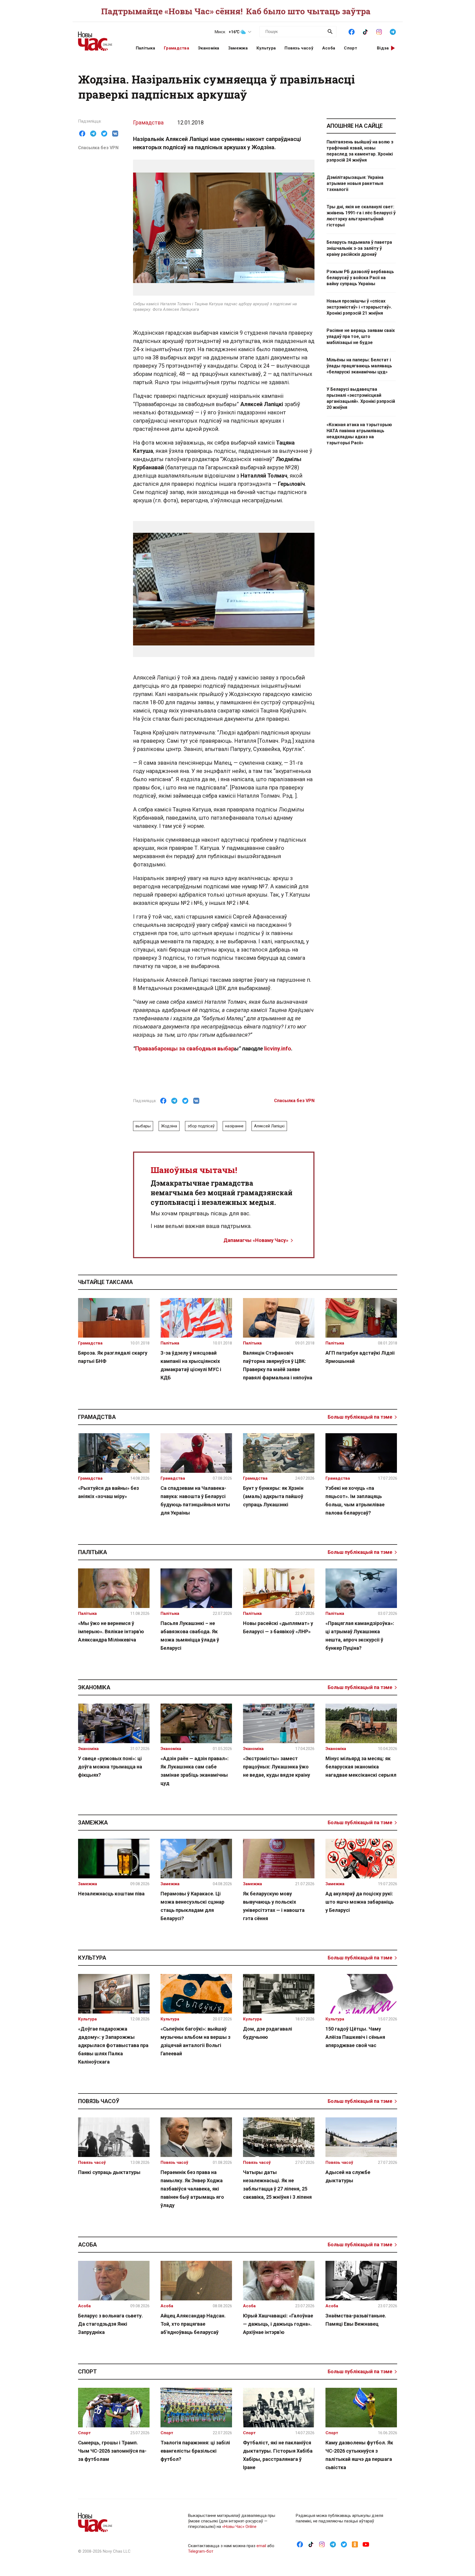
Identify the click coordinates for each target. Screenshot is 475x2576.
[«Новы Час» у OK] (355, 2544)
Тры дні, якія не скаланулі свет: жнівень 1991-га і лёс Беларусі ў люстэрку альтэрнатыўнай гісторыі (361, 216)
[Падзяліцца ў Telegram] (93, 134)
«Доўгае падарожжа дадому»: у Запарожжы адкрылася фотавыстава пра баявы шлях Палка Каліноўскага (113, 2045)
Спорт (350, 48)
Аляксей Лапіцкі (269, 1126)
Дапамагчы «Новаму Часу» (256, 1240)
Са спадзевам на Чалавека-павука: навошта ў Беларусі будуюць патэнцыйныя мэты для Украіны (195, 1500)
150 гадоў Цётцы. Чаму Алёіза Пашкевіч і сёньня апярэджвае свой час (355, 2037)
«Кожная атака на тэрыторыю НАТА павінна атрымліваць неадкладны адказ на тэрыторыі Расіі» (359, 434)
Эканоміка (209, 48)
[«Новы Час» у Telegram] (393, 31)
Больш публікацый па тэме (360, 1417)
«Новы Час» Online (239, 2527)
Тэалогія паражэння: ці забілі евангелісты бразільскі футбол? (195, 2451)
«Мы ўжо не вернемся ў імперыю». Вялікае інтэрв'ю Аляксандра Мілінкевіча (111, 1631)
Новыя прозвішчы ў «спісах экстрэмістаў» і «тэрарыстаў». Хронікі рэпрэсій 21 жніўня (359, 307)
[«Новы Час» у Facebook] (352, 31)
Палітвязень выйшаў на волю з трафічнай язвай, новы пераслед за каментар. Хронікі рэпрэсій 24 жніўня (360, 151)
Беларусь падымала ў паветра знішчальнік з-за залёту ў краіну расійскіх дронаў (359, 248)
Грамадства (176, 48)
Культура (266, 48)
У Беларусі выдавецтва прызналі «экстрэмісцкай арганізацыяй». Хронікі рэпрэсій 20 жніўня (361, 398)
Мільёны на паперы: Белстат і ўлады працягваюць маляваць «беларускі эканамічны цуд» (359, 366)
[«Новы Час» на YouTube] (366, 2544)
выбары (143, 1126)
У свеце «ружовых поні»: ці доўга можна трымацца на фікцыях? (110, 1767)
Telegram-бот (201, 2551)
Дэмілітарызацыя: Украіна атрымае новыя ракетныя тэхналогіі (355, 183)
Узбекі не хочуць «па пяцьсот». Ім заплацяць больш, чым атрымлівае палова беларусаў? (355, 1500)
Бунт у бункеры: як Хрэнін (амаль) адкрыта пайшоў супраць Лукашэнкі (273, 1496)
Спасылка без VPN (98, 148)
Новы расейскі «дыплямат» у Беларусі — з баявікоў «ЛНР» (278, 1627)
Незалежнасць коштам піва (111, 1894)
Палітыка (145, 48)
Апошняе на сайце (355, 126)
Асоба (329, 48)
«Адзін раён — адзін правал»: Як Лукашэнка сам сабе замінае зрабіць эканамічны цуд (195, 1771)
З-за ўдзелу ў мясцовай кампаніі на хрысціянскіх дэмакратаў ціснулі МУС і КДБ (191, 1365)
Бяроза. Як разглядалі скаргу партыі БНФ (113, 1357)
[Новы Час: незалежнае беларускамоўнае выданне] (100, 38)
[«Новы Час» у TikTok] (365, 31)
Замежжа (238, 48)
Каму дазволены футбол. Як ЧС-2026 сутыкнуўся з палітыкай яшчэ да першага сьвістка (359, 2455)
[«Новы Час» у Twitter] (344, 2544)
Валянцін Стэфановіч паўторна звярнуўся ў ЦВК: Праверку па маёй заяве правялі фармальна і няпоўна (278, 1365)
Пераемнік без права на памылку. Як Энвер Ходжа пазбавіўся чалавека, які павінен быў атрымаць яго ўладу (192, 2189)
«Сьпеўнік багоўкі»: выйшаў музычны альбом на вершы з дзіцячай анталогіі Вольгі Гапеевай (195, 2041)
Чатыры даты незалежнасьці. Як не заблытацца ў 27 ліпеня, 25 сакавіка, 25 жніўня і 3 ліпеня (277, 2185)
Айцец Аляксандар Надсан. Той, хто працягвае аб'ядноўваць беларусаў (193, 2324)
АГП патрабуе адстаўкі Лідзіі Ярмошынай (360, 1357)
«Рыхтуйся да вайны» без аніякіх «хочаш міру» (108, 1492)
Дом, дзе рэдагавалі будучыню (268, 2033)
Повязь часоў (299, 48)
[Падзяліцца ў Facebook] (82, 134)
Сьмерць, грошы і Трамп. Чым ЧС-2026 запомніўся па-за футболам (112, 2451)
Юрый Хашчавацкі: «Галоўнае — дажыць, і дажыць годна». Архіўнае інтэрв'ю (278, 2324)
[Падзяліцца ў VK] (115, 134)
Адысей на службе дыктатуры (348, 2176)
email (261, 2546)
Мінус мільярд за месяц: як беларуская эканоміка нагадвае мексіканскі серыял (361, 1767)
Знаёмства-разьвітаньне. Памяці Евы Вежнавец (356, 2320)
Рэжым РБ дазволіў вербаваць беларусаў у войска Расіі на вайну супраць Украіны (360, 278)
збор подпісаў (201, 1126)
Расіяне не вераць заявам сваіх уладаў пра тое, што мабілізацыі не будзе (361, 336)
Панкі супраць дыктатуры (109, 2172)
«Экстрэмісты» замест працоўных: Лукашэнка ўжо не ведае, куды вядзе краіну (277, 1767)
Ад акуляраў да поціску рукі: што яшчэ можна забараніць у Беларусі (360, 1902)
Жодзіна (169, 1126)
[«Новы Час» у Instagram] (379, 31)
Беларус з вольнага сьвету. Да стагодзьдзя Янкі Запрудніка (111, 2324)
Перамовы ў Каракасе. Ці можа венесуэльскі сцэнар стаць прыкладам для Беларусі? (192, 1906)
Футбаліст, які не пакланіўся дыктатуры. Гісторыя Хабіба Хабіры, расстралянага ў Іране (278, 2455)
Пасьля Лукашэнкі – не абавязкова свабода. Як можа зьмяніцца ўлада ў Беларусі (190, 1636)
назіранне (234, 1126)
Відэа (383, 48)
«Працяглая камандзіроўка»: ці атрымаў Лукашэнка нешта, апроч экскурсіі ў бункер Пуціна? (360, 1636)
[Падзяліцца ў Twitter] (104, 134)
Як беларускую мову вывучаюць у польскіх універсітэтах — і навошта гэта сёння (274, 1906)
